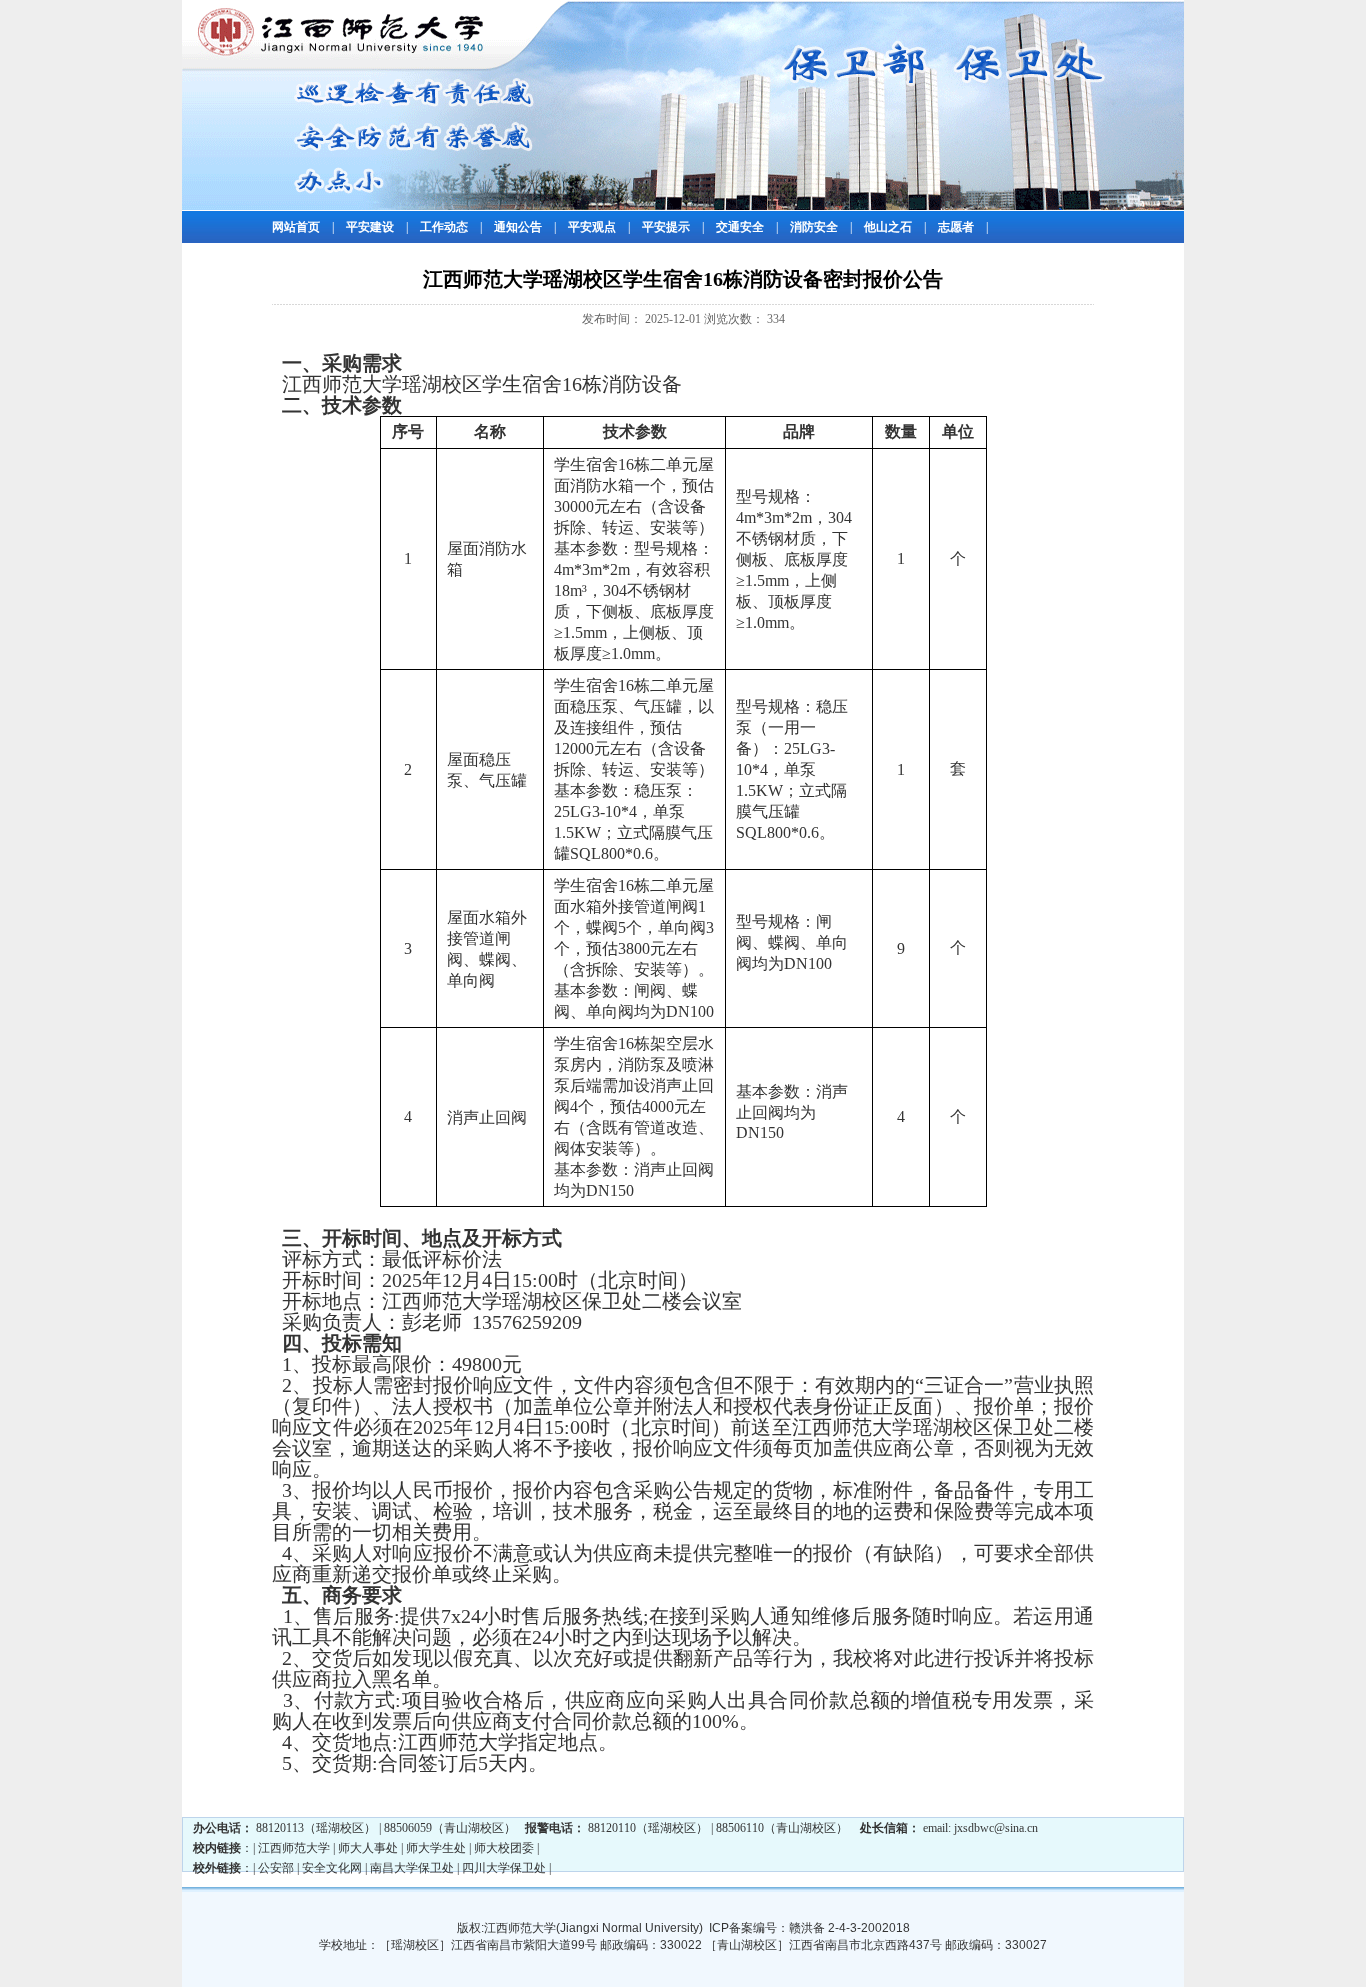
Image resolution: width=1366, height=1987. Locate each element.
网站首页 (296, 227)
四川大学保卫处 (504, 1868)
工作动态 (444, 227)
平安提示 (666, 227)
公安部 (276, 1868)
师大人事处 (368, 1848)
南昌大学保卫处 (412, 1868)
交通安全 (740, 227)
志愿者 (956, 227)
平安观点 (592, 227)
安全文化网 (332, 1868)
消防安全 (814, 227)
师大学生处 (436, 1848)
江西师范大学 (294, 1848)
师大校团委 (504, 1848)
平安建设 (370, 227)
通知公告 (518, 227)
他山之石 (888, 227)
